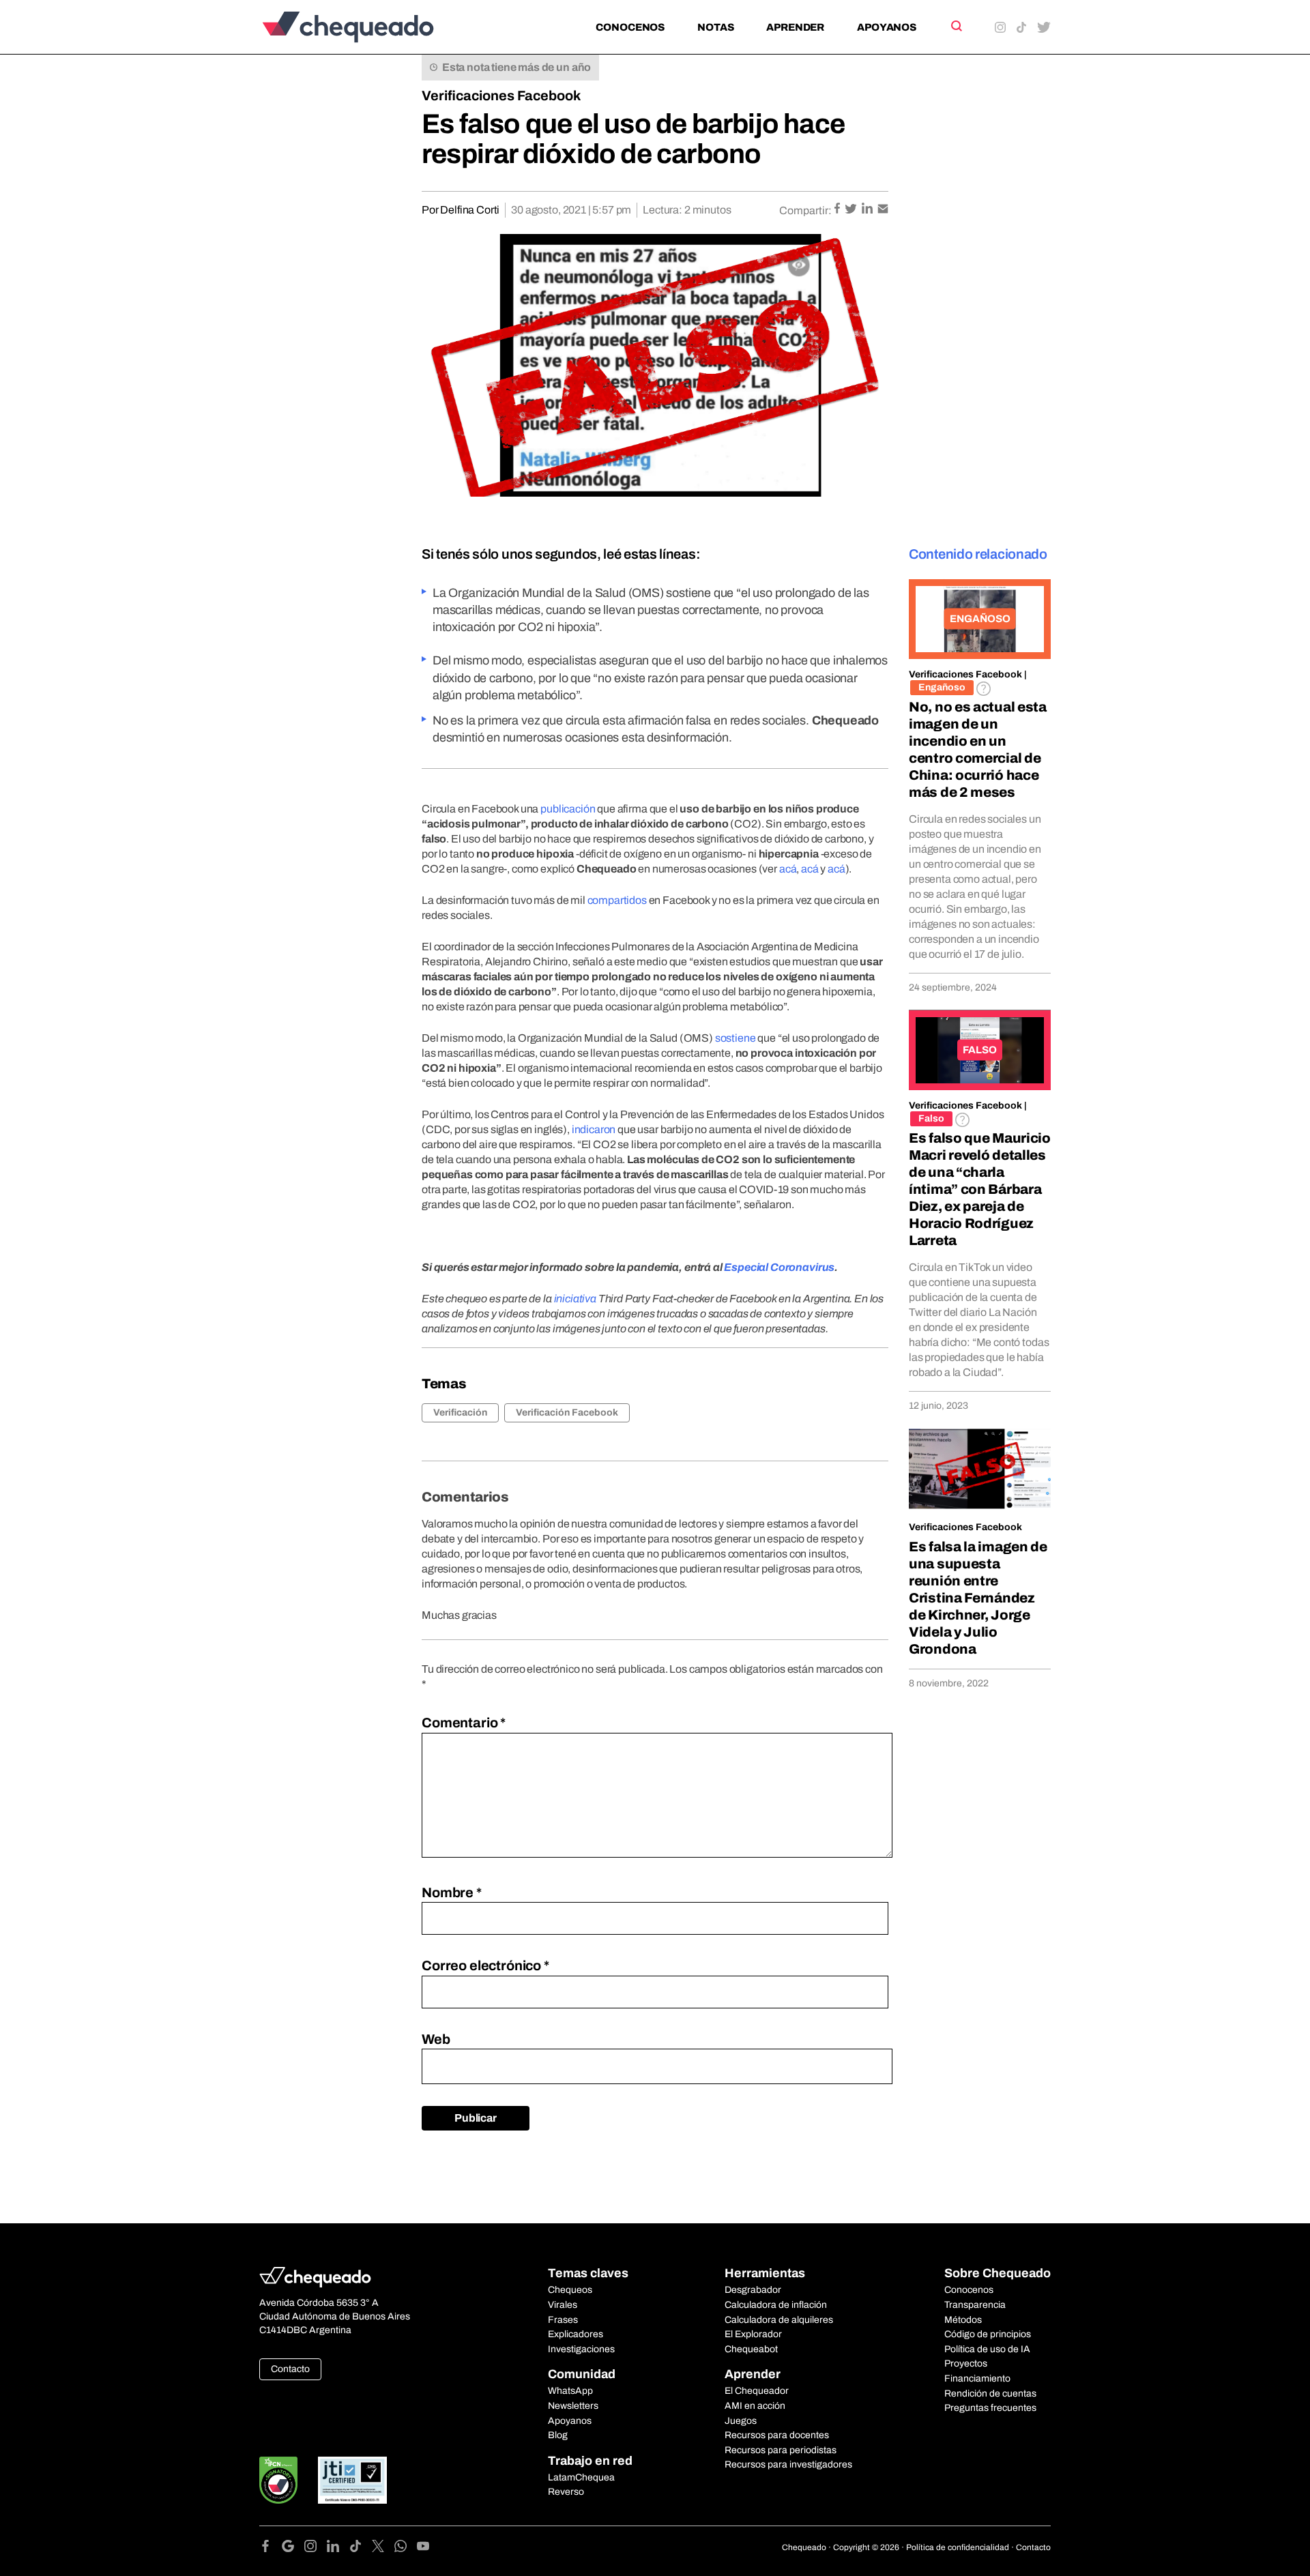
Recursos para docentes (777, 2435)
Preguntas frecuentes (990, 2408)
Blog (558, 2435)
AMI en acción (755, 2406)
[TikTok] (361, 2548)
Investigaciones (581, 2349)
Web (436, 2039)
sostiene (736, 1038)
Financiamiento (977, 2379)
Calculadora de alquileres (779, 2320)
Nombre (452, 1892)
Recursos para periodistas (781, 2450)
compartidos (617, 900)
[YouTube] (423, 2548)
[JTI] (353, 2480)
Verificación (460, 1413)
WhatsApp (570, 2391)
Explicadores (576, 2334)
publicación (568, 809)
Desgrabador (753, 2290)
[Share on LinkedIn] (868, 210)
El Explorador (753, 2334)
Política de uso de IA (987, 2349)
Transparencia (975, 2305)
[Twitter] (383, 2548)
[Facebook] (271, 2548)
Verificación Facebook (567, 1413)
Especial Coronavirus (779, 1267)
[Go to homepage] (371, 27)
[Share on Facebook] (838, 210)
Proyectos (966, 2363)
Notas (715, 27)
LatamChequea (581, 2477)
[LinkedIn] (338, 2548)
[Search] (956, 26)
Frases (563, 2320)
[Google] (293, 2548)
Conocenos (630, 27)
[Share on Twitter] (852, 210)
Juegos (741, 2421)
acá (788, 869)
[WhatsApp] (406, 2548)
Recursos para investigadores (788, 2464)
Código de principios (988, 2334)
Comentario (464, 1723)
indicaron (594, 1129)
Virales (563, 2305)
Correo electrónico (485, 1965)
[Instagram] (316, 2548)
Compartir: (805, 210)
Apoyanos (887, 27)
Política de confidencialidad (958, 2547)
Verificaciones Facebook (501, 96)
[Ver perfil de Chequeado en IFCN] (278, 2480)
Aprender (795, 27)
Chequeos (570, 2290)
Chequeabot (751, 2349)
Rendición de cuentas (990, 2394)
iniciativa (575, 1299)
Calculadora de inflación (776, 2305)
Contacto (290, 2369)
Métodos (963, 2320)
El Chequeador (757, 2391)
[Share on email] (883, 210)
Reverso (566, 2492)
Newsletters (573, 2406)
